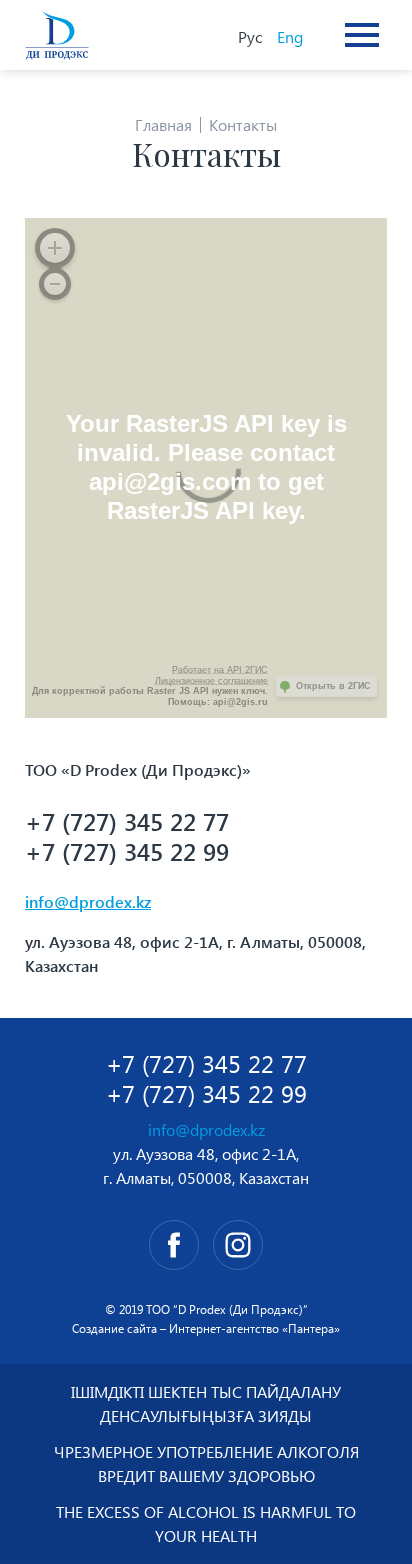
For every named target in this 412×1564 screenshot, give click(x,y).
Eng (290, 36)
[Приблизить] (55, 248)
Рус (250, 36)
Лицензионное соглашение (211, 681)
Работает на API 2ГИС (220, 670)
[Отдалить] (55, 284)
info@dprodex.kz (88, 901)
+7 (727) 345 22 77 (127, 821)
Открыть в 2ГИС (333, 686)
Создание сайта (114, 1328)
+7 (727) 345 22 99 (127, 851)
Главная (163, 124)
